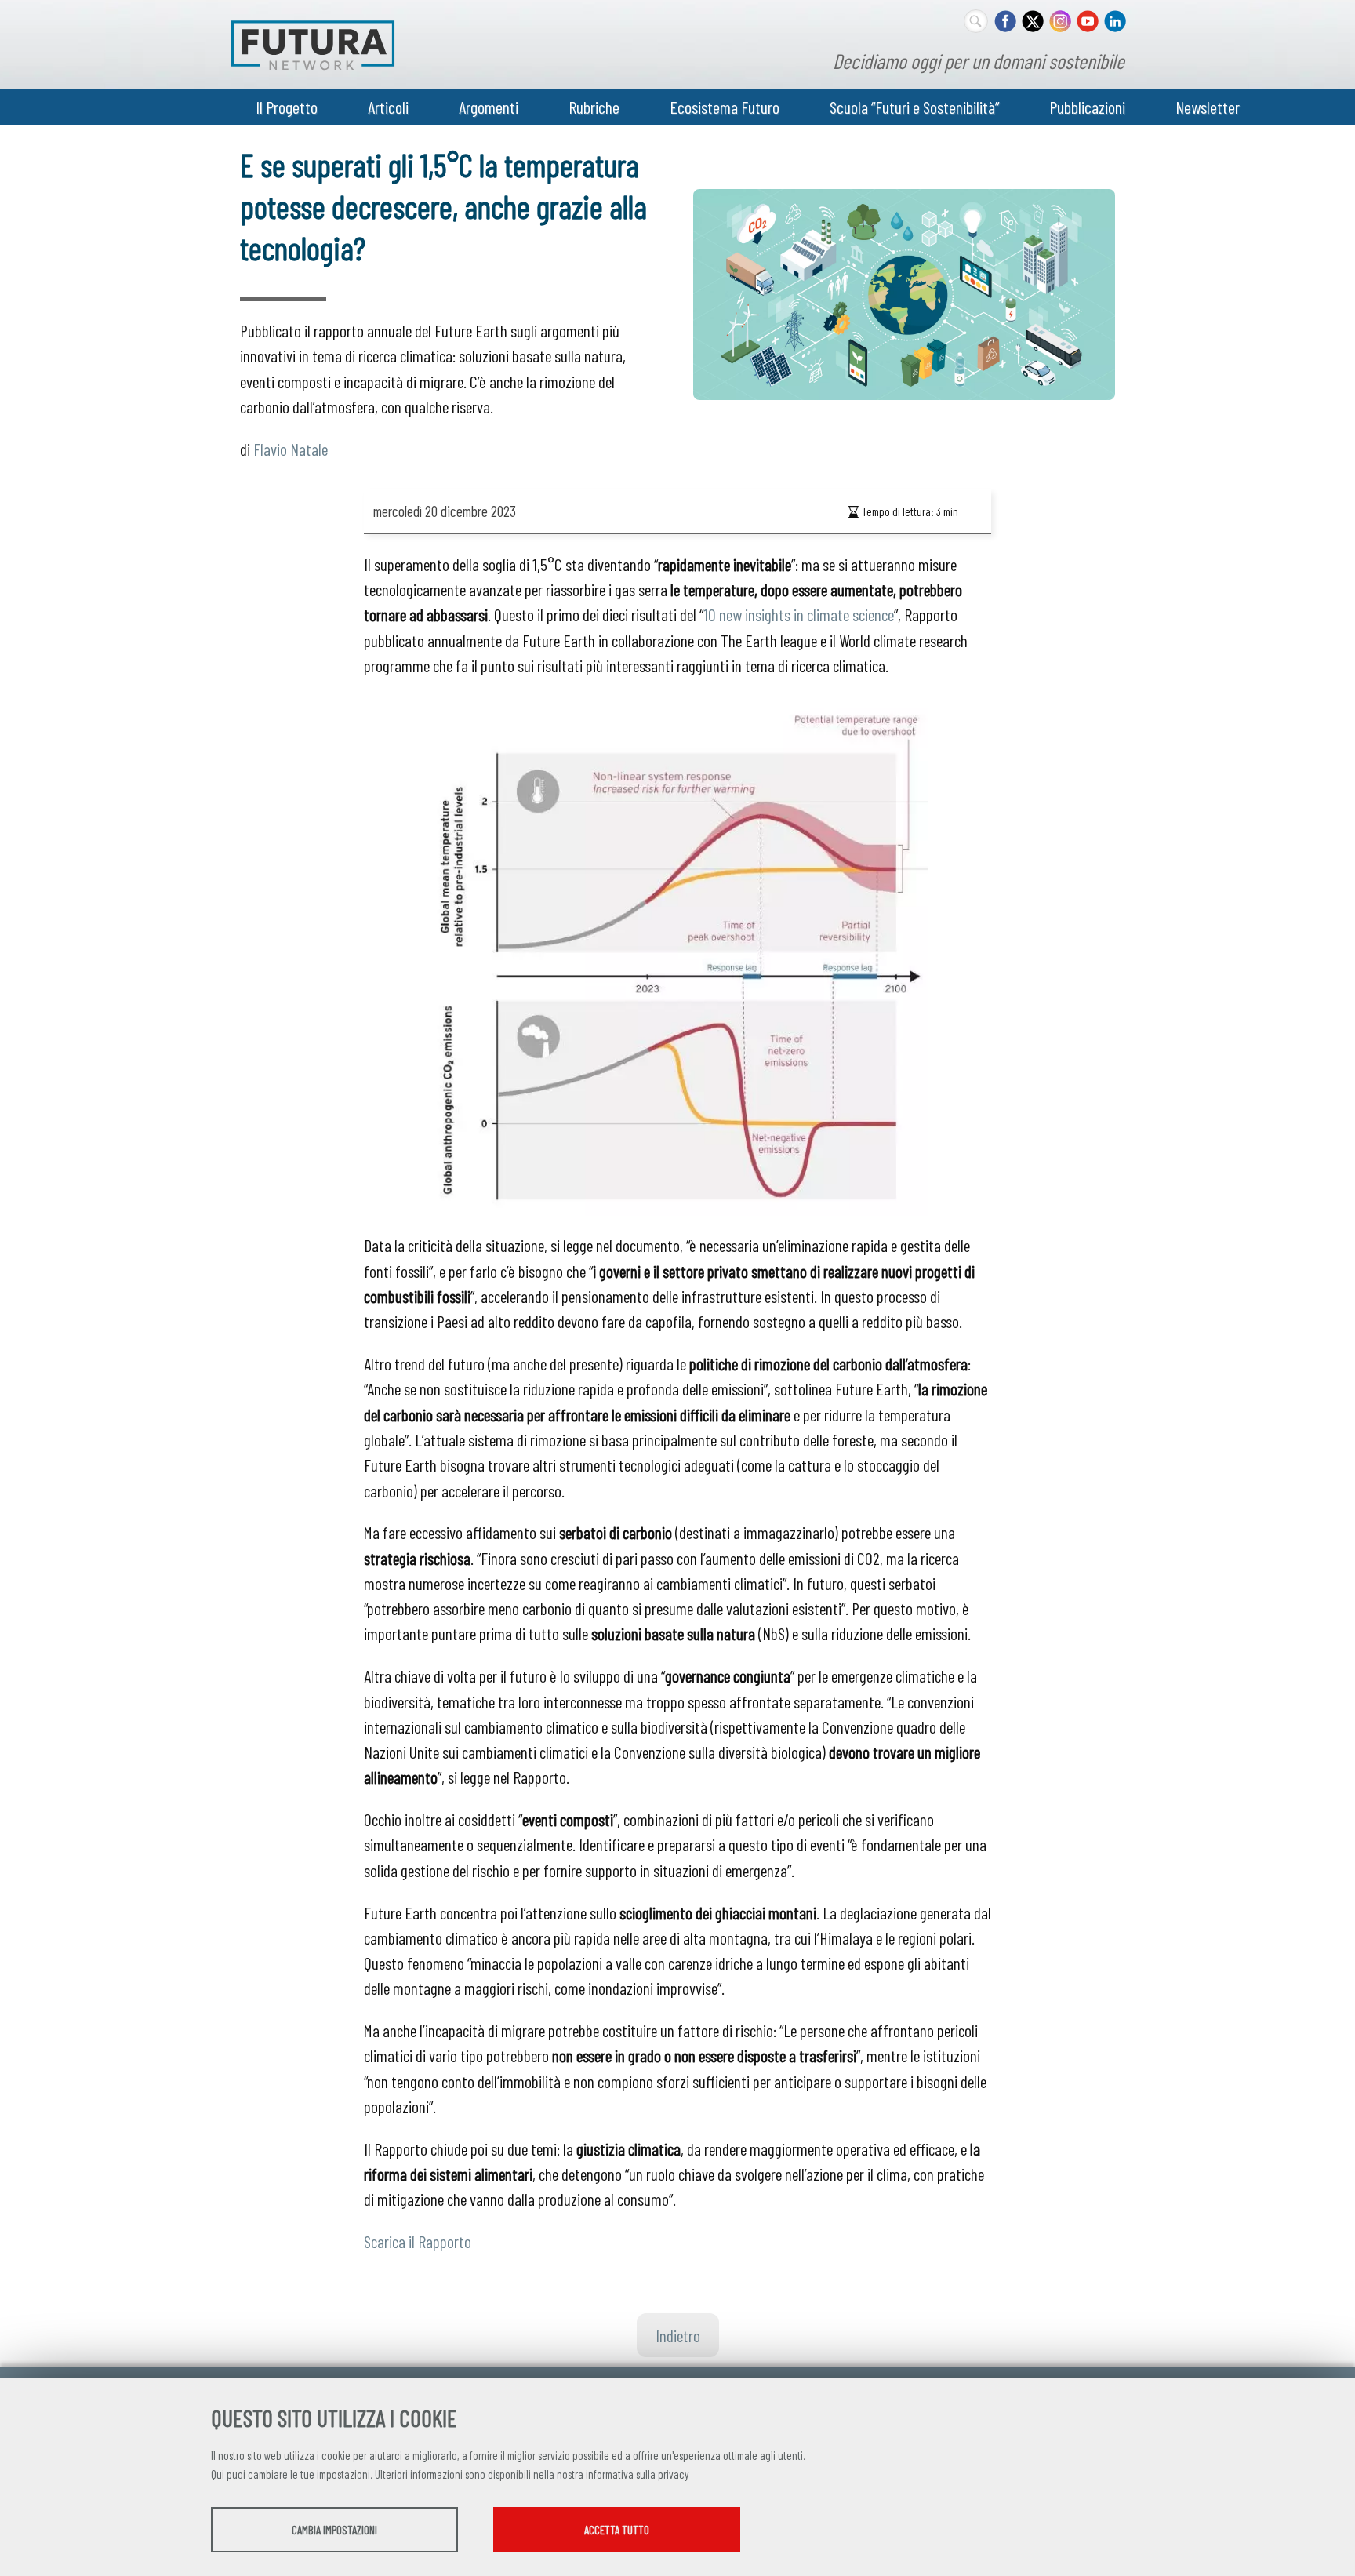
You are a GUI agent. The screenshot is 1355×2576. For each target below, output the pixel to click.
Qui (218, 2474)
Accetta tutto (617, 2530)
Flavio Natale (291, 449)
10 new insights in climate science (799, 614)
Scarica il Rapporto (418, 2241)
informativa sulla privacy (638, 2474)
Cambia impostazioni (334, 2530)
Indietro (678, 2335)
